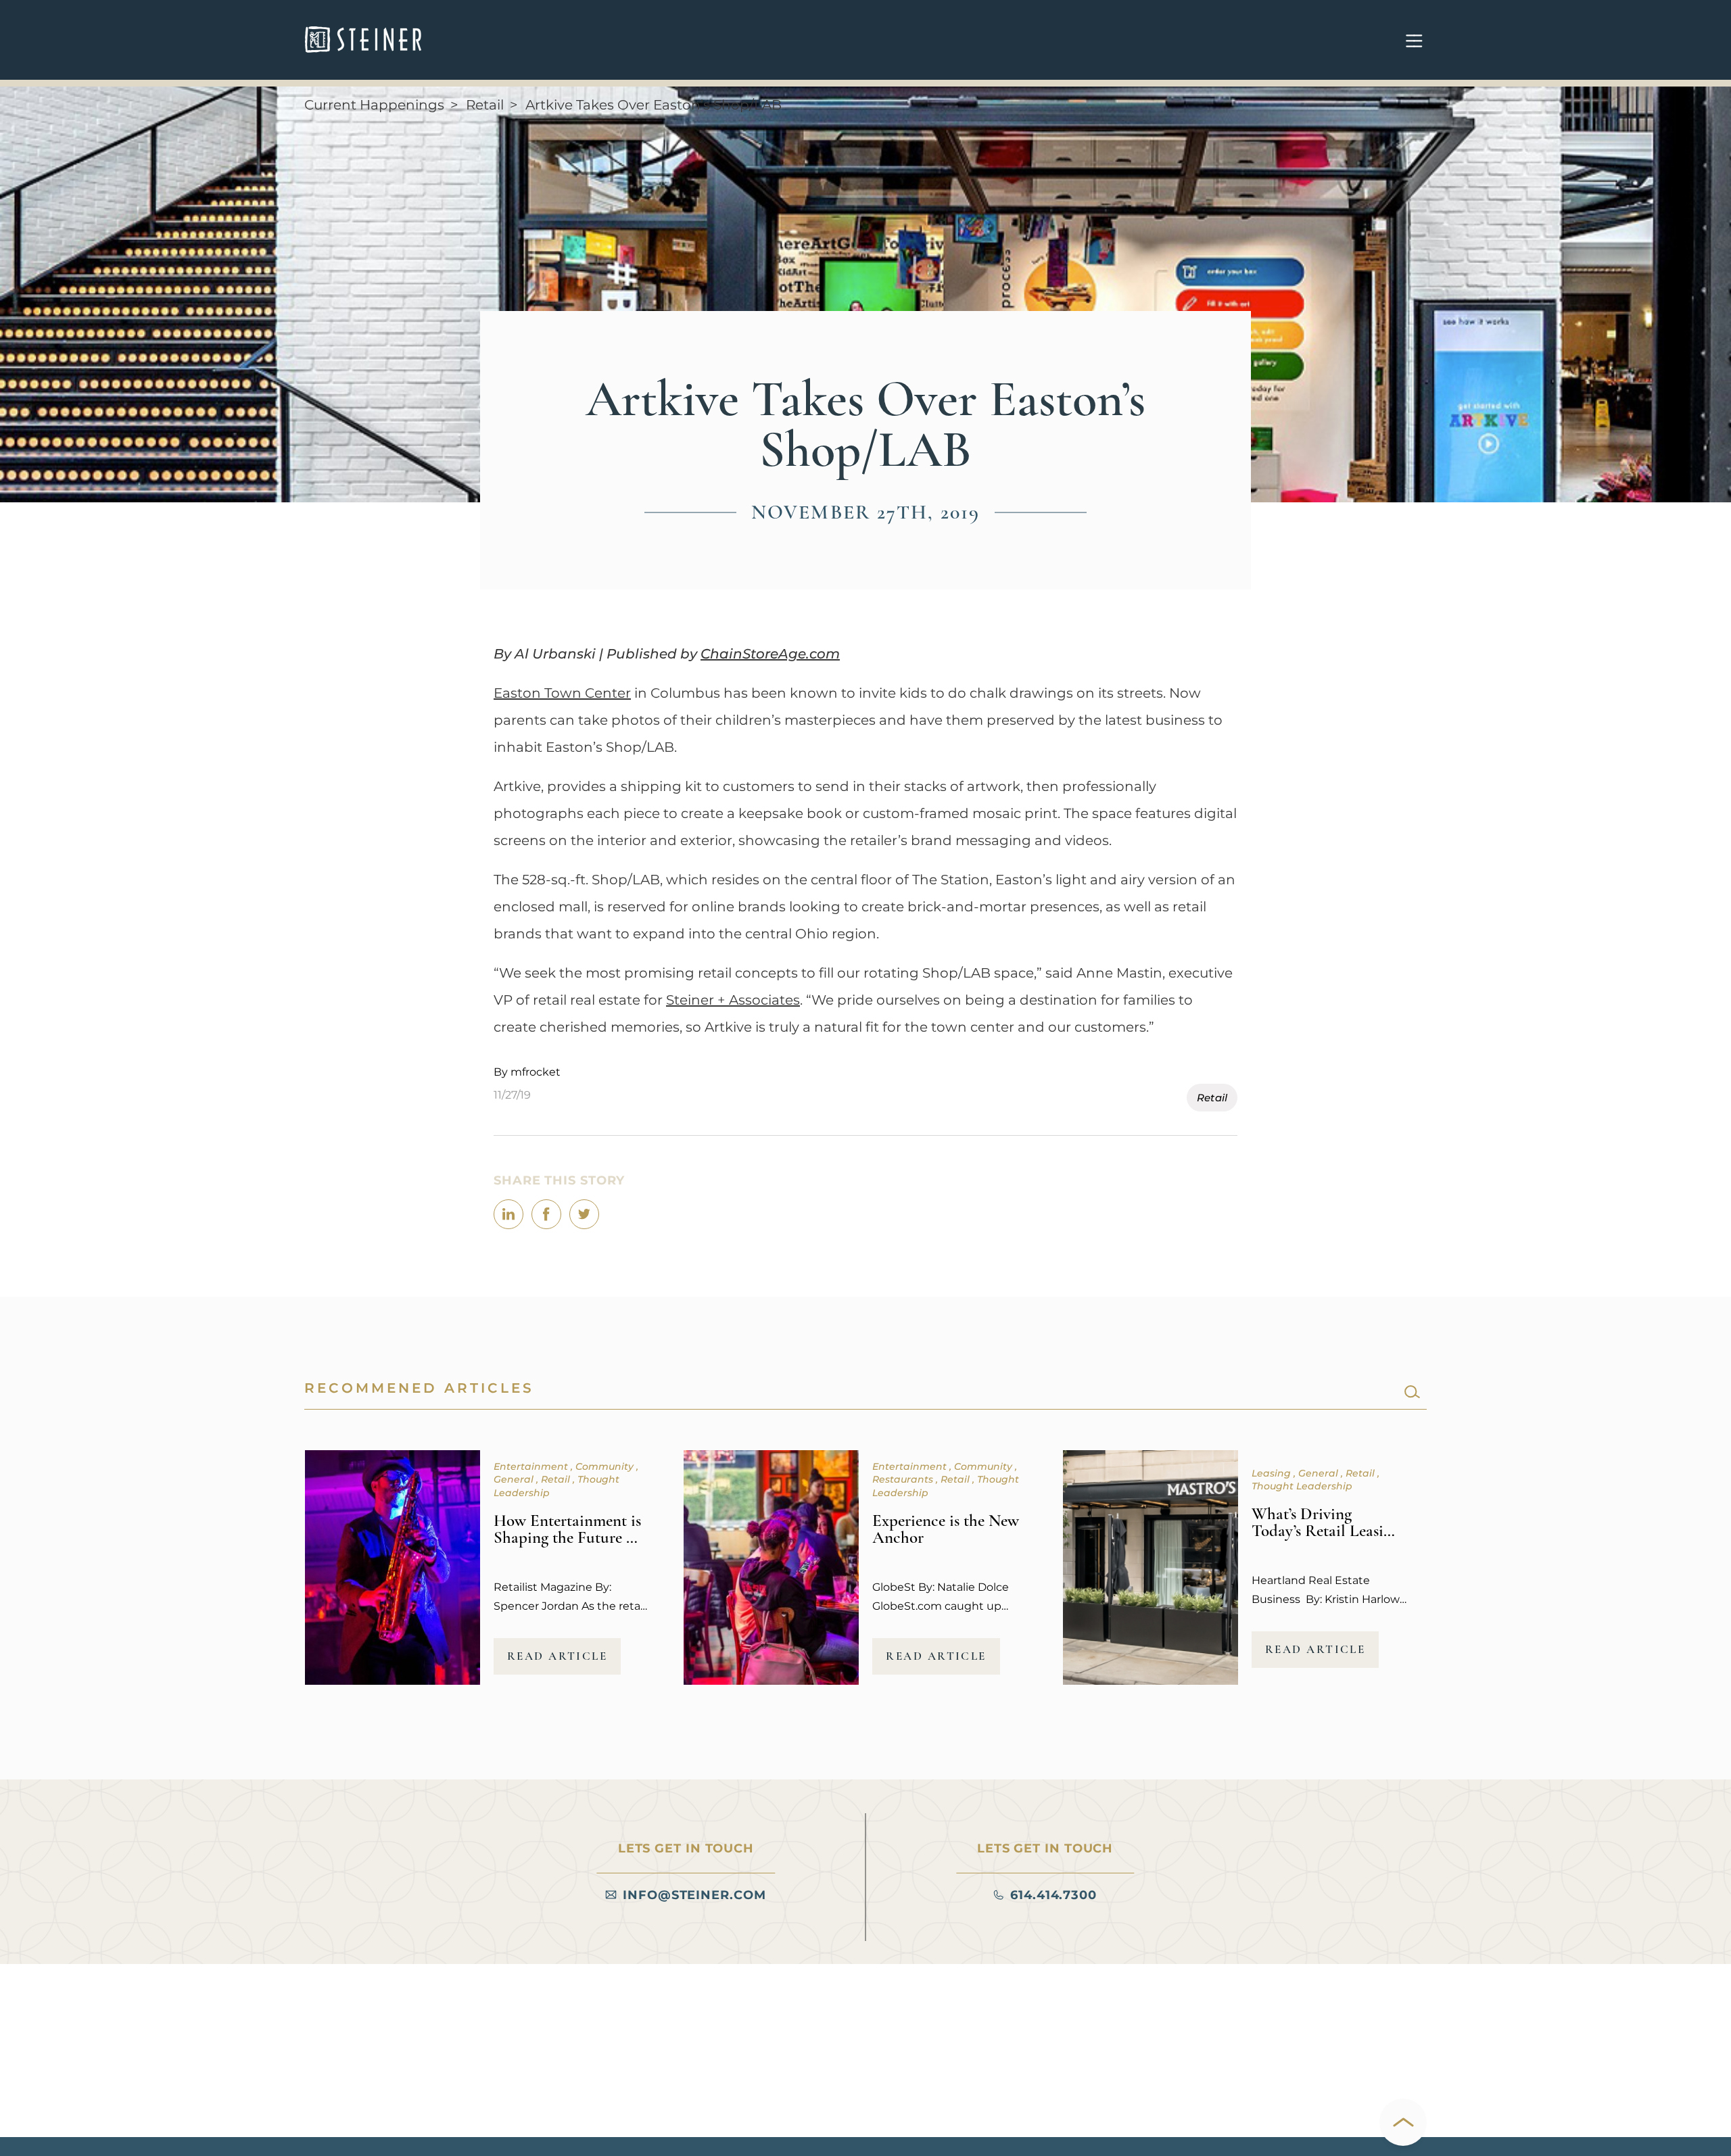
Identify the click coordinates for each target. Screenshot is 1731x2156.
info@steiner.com (694, 1895)
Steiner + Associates (733, 1000)
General (515, 1479)
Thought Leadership (1302, 1486)
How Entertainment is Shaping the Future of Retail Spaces (567, 1537)
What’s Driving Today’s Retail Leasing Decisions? (1326, 1531)
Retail (485, 105)
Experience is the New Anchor (946, 1529)
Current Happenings (374, 105)
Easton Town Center (562, 693)
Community (606, 1466)
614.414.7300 (1053, 1895)
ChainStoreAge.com (770, 654)
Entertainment (532, 1466)
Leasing (1273, 1473)
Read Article (558, 1656)
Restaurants (904, 1479)
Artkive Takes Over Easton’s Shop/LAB (654, 105)
